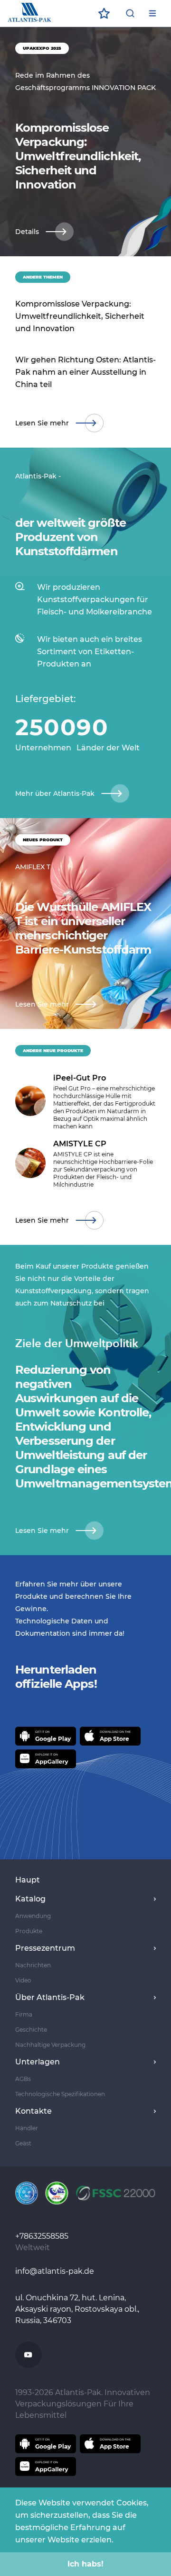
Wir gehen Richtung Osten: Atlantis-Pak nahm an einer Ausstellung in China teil (85, 372)
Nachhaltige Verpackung (50, 2045)
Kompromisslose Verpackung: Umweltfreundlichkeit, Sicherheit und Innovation (80, 316)
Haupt (28, 1880)
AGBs (23, 2079)
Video (23, 1980)
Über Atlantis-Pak (50, 1997)
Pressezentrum (45, 1948)
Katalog (30, 1899)
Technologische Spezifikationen (60, 2094)
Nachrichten (33, 1965)
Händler (27, 2128)
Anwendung (33, 1916)
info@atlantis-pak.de (55, 2271)
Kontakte (33, 2111)
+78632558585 (43, 2236)
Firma (24, 2014)
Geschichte (31, 2030)
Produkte (29, 1931)
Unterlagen (38, 2062)
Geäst (23, 2143)
